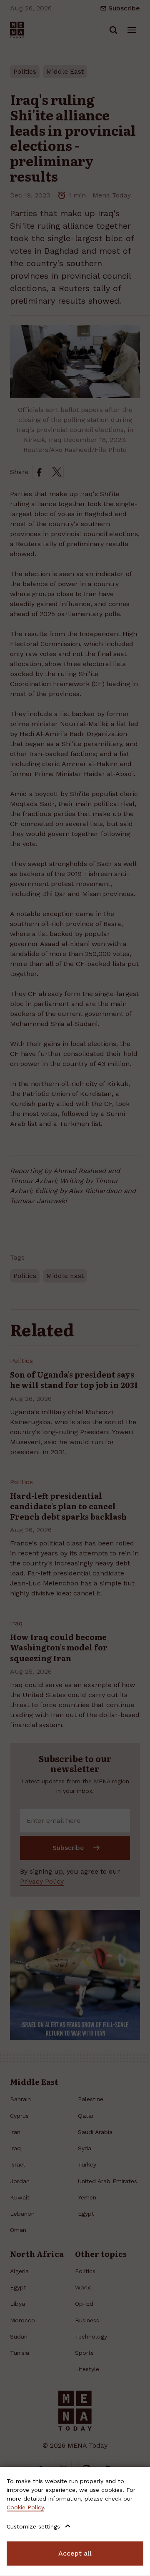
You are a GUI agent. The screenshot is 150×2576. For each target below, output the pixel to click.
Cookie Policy (25, 2507)
